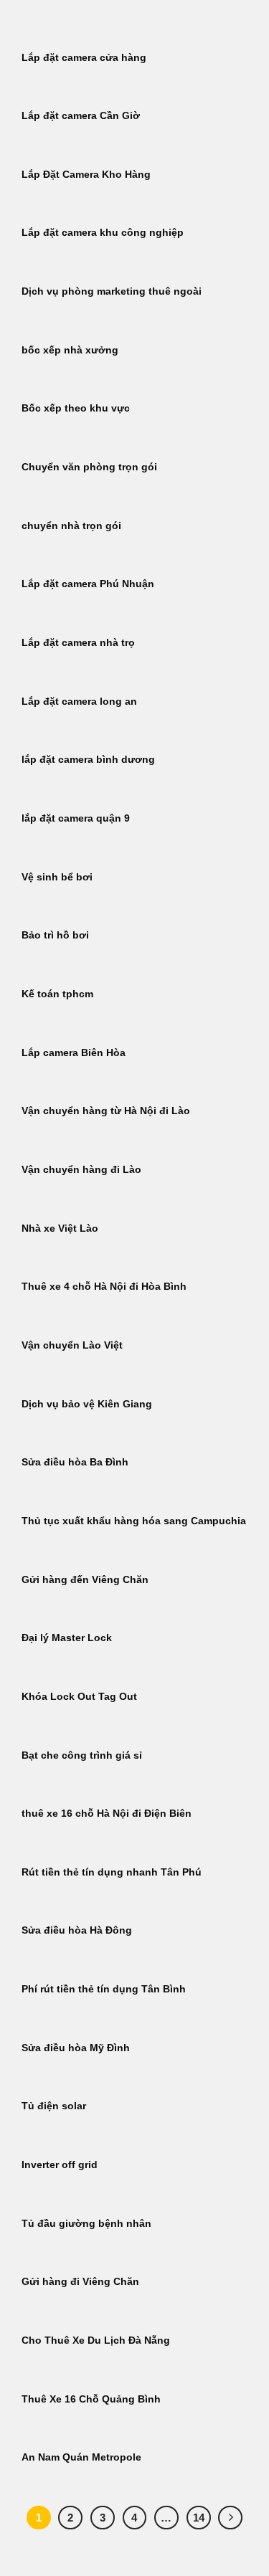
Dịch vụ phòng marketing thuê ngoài (112, 291)
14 (199, 2518)
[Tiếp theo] (230, 2518)
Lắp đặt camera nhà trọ (78, 643)
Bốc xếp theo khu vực (76, 408)
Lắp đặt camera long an (79, 702)
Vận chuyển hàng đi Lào (81, 1170)
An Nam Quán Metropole (81, 2457)
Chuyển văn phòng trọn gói (89, 467)
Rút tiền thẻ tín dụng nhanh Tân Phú (112, 1872)
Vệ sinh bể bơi (57, 877)
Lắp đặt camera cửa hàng (84, 58)
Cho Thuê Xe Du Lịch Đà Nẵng (96, 2340)
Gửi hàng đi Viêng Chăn (80, 2282)
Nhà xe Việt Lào (60, 1228)
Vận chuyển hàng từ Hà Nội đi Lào (106, 1111)
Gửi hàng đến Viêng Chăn (85, 1580)
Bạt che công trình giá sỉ (82, 1755)
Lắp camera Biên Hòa (74, 1053)
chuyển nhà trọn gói (71, 526)
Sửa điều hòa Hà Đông (77, 1930)
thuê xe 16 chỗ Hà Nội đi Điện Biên (107, 1814)
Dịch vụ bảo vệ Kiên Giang (87, 1404)
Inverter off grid (60, 2165)
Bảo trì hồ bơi (55, 935)
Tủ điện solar (54, 2106)
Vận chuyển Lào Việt (72, 1345)
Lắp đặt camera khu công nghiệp (103, 233)
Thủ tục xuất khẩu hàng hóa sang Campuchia (134, 1521)
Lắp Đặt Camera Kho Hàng (86, 175)
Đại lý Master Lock (67, 1638)
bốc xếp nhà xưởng (70, 350)
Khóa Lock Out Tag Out (79, 1697)
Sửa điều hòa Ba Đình (75, 1462)
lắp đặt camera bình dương (88, 760)
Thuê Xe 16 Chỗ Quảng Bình (91, 2399)
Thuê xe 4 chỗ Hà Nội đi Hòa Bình (104, 1287)
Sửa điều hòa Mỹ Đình (76, 2048)
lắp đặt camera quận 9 (76, 818)
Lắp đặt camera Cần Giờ (81, 116)
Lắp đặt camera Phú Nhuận (88, 584)
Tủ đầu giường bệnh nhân (86, 2224)
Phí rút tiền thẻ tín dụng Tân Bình (104, 1989)
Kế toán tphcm (57, 994)
